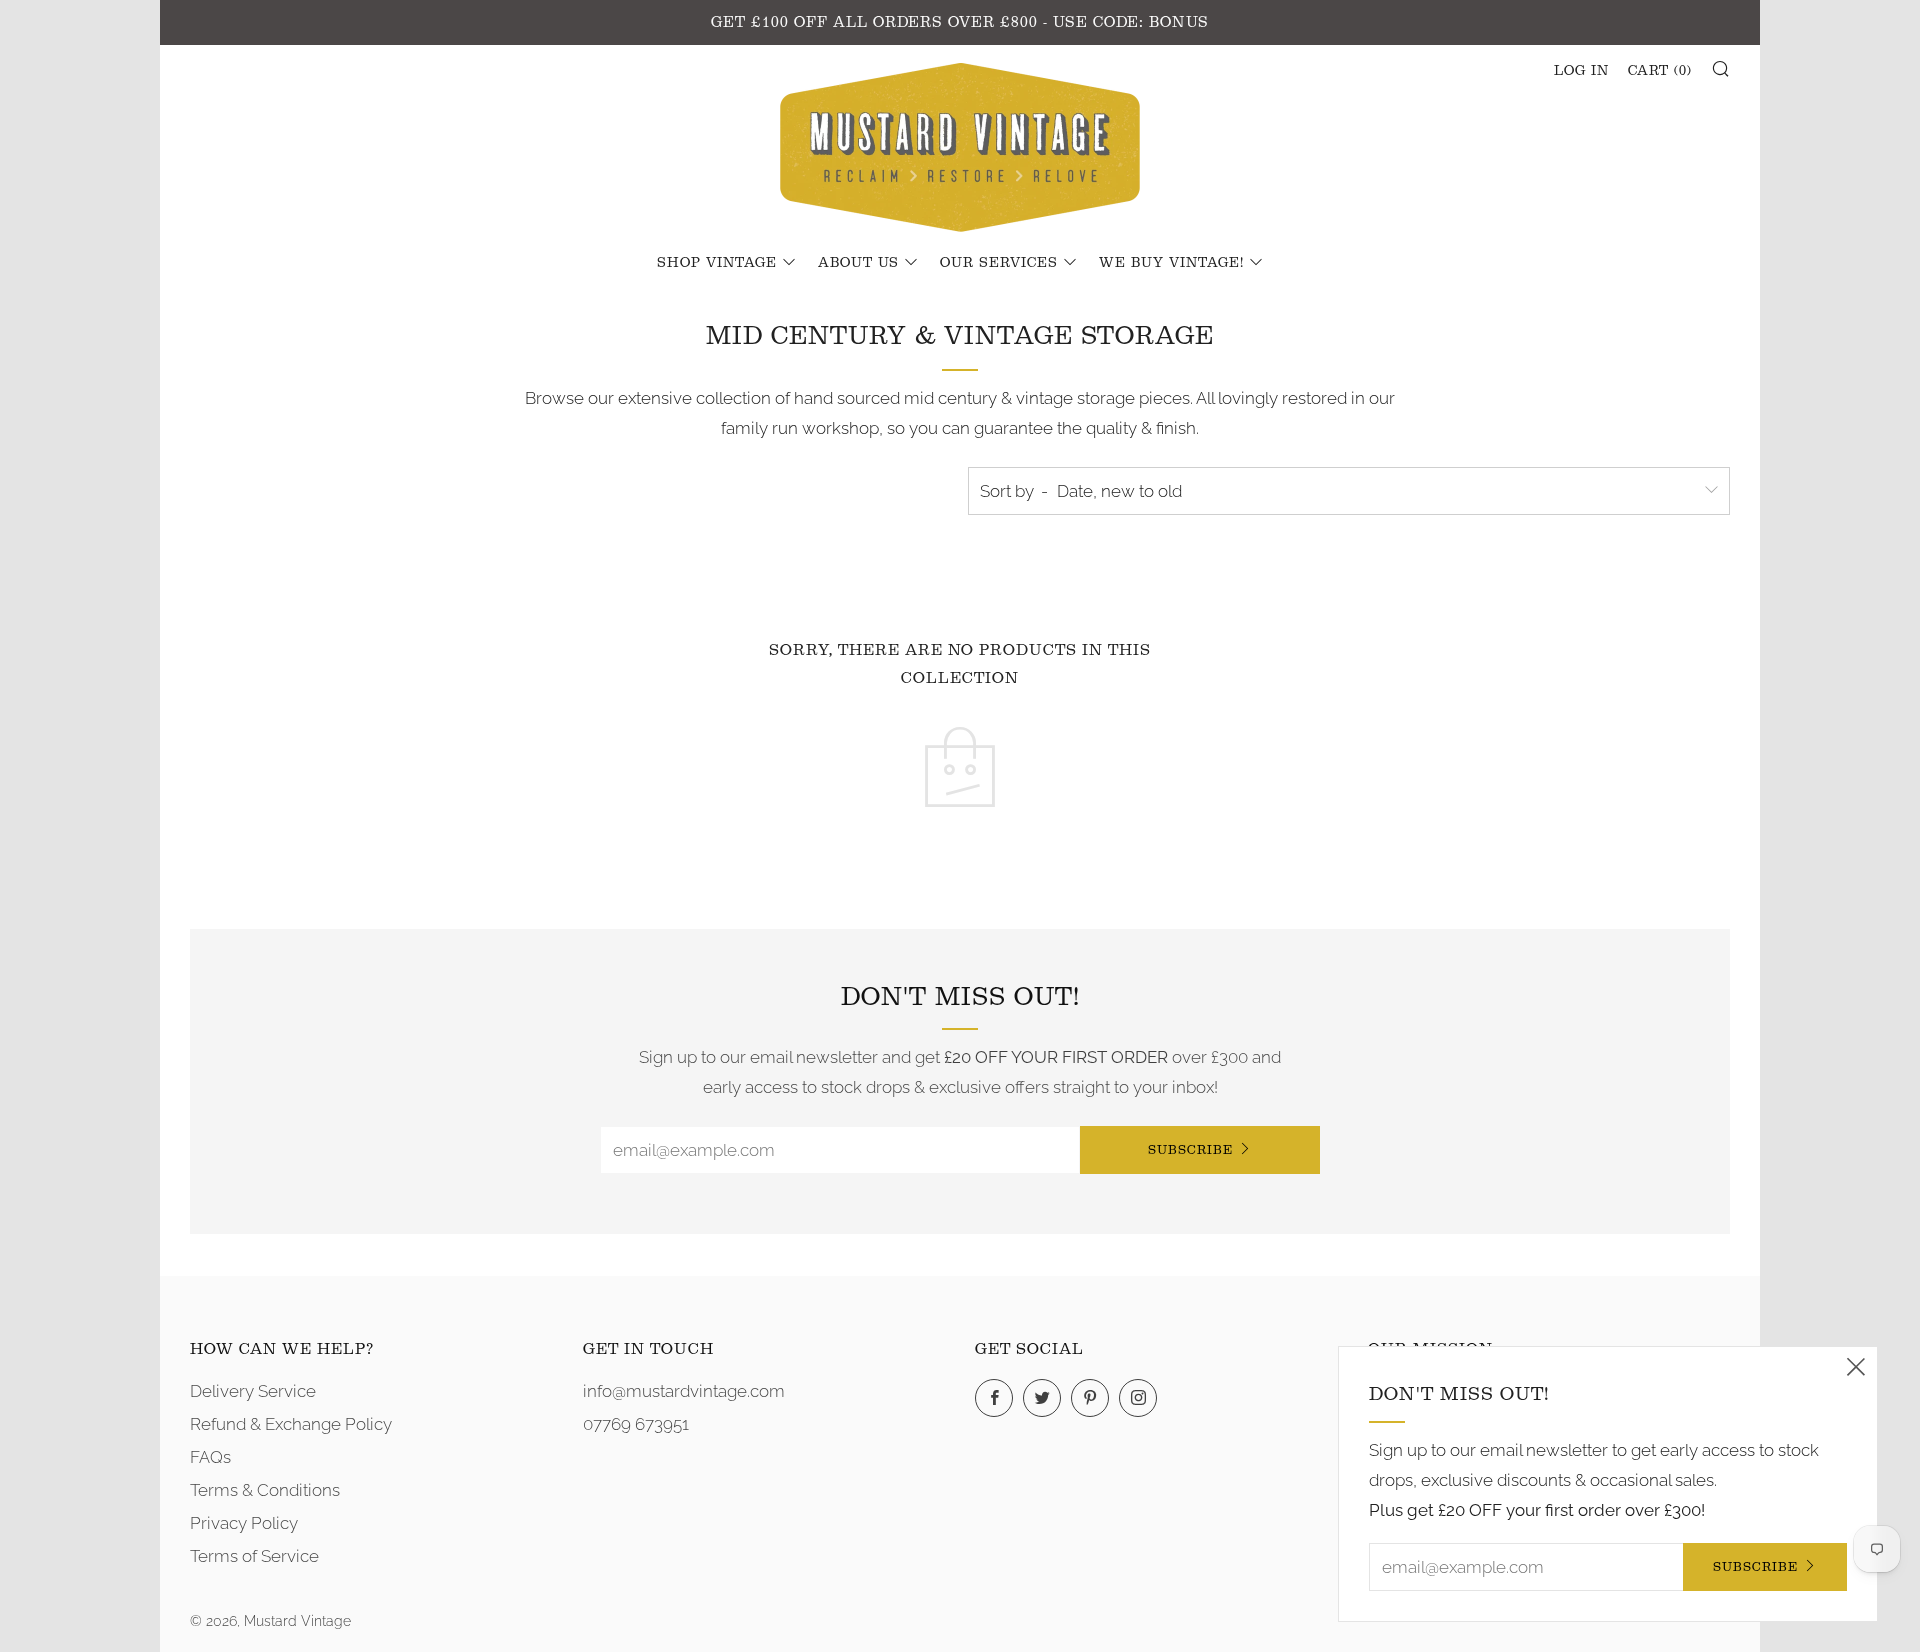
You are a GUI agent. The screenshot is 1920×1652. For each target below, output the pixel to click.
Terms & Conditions (265, 1490)
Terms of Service (254, 1556)
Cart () (1660, 71)
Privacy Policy (244, 1523)
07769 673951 (636, 1424)
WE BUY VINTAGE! (1171, 263)
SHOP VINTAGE (717, 263)
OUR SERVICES (999, 263)
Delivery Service (253, 1391)
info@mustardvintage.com (684, 1391)
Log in (1581, 71)
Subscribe (1190, 1149)
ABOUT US (858, 263)
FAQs (210, 1457)
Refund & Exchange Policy (291, 1424)
